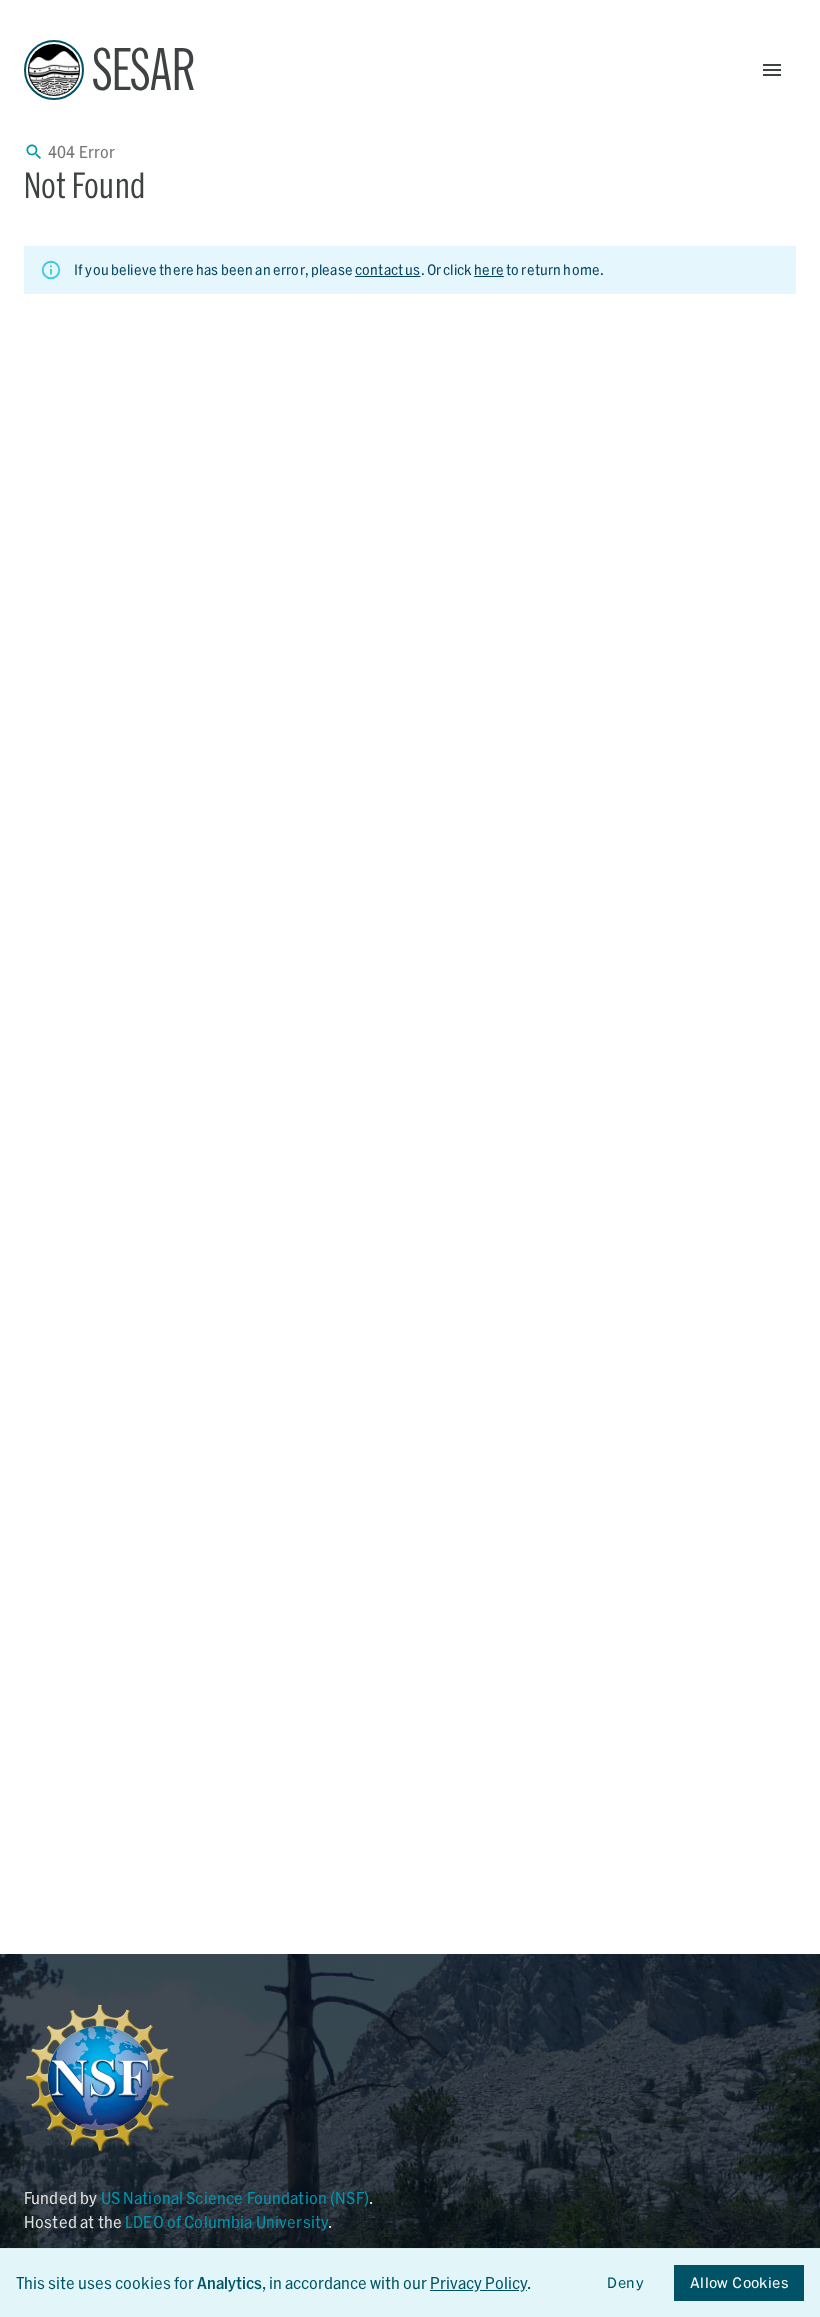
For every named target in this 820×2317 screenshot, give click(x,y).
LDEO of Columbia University (226, 2221)
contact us (388, 269)
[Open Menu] (772, 70)
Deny (625, 2282)
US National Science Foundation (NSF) (235, 2197)
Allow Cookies (739, 2282)
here (489, 269)
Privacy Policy (478, 2282)
